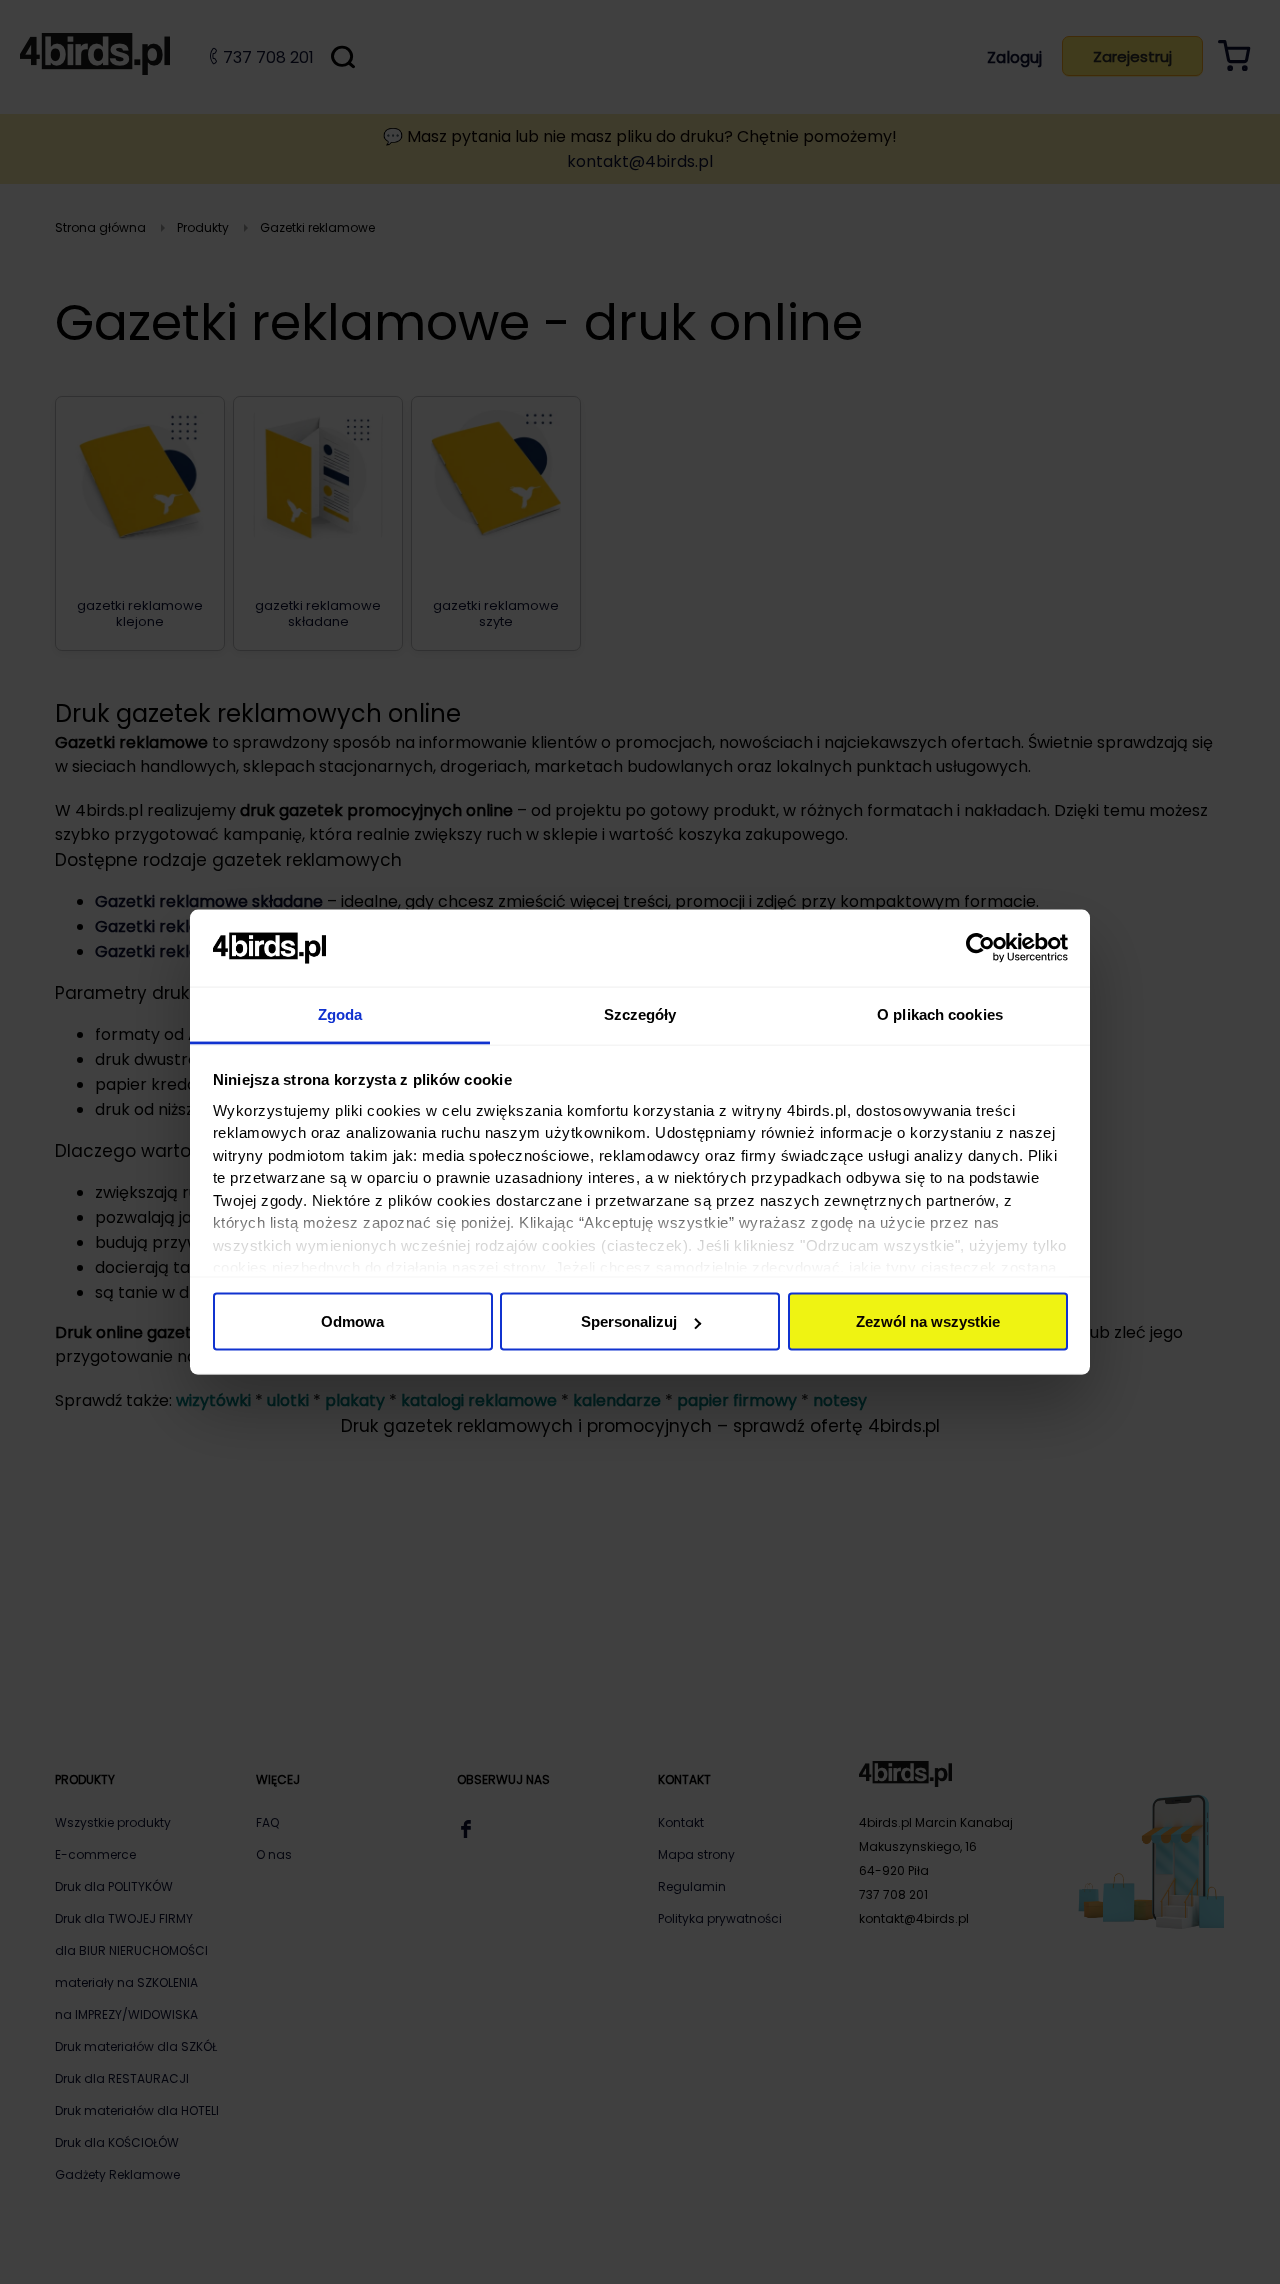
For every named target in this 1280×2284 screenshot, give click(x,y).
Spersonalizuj (629, 1321)
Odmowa (352, 1321)
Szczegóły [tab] (640, 1013)
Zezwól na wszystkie (928, 1321)
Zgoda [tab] (340, 1013)
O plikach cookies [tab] (940, 1013)
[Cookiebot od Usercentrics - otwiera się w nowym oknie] (980, 948)
